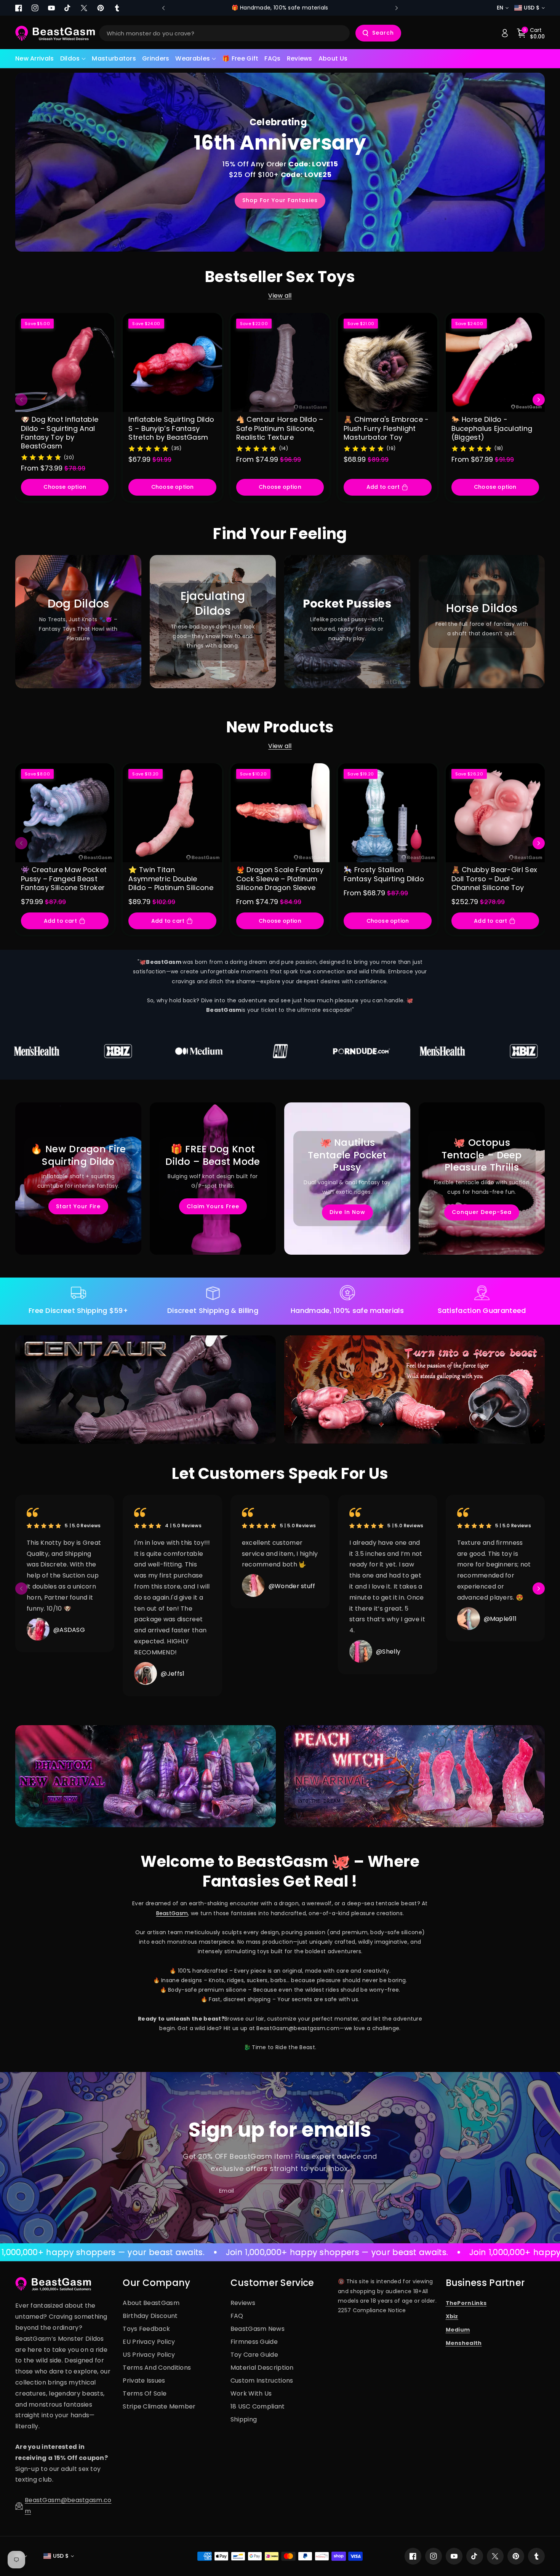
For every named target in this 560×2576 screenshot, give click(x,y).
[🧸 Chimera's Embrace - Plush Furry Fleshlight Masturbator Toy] (387, 362)
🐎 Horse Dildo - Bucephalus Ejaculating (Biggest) (492, 428)
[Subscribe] (340, 2191)
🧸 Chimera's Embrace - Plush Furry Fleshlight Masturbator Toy (386, 428)
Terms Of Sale (145, 2393)
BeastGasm (172, 1913)
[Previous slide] (163, 8)
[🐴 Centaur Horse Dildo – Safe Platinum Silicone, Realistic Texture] (280, 362)
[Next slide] (397, 8)
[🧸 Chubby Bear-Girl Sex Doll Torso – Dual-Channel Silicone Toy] (495, 813)
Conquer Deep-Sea (482, 1212)
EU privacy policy (149, 2342)
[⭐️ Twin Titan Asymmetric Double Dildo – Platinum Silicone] (172, 813)
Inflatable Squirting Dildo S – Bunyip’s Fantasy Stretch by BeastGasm (171, 428)
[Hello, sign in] (505, 33)
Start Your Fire (78, 1206)
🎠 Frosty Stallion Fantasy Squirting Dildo (384, 874)
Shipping (244, 2419)
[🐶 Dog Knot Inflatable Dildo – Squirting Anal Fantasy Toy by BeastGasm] (65, 362)
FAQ (237, 2316)
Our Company (156, 2283)
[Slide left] (21, 400)
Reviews (243, 2303)
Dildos (70, 58)
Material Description (262, 2368)
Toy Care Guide (254, 2355)
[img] (41, 457)
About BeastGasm (151, 2303)
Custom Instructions (262, 2381)
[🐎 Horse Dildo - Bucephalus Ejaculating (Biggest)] (495, 362)
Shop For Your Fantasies (280, 200)
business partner (485, 2283)
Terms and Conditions (157, 2368)
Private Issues (144, 2381)
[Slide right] (539, 400)
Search (383, 33)
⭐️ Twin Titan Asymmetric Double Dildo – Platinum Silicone (171, 879)
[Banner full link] (78, 622)
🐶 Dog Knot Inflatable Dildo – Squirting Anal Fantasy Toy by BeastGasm (60, 433)
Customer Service (272, 2283)
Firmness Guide (254, 2342)
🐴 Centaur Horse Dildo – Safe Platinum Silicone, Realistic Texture (280, 428)
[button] (73, 59)
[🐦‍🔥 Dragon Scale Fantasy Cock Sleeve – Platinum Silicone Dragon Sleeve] (280, 813)
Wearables (193, 58)
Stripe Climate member (159, 2406)
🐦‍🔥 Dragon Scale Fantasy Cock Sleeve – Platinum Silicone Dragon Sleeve (280, 879)
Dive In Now (347, 1212)
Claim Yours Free (213, 1206)
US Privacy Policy (149, 2355)
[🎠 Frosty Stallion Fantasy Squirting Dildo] (387, 813)
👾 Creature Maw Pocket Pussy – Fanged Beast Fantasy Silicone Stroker (64, 879)
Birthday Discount (150, 2316)
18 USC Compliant (258, 2406)
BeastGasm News (258, 2329)
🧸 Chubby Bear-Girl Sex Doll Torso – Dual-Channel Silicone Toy (494, 879)
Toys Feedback (146, 2329)
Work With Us (251, 2393)
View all (280, 296)
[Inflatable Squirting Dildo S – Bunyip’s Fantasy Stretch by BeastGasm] (172, 362)
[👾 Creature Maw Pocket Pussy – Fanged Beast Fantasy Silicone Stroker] (65, 813)
